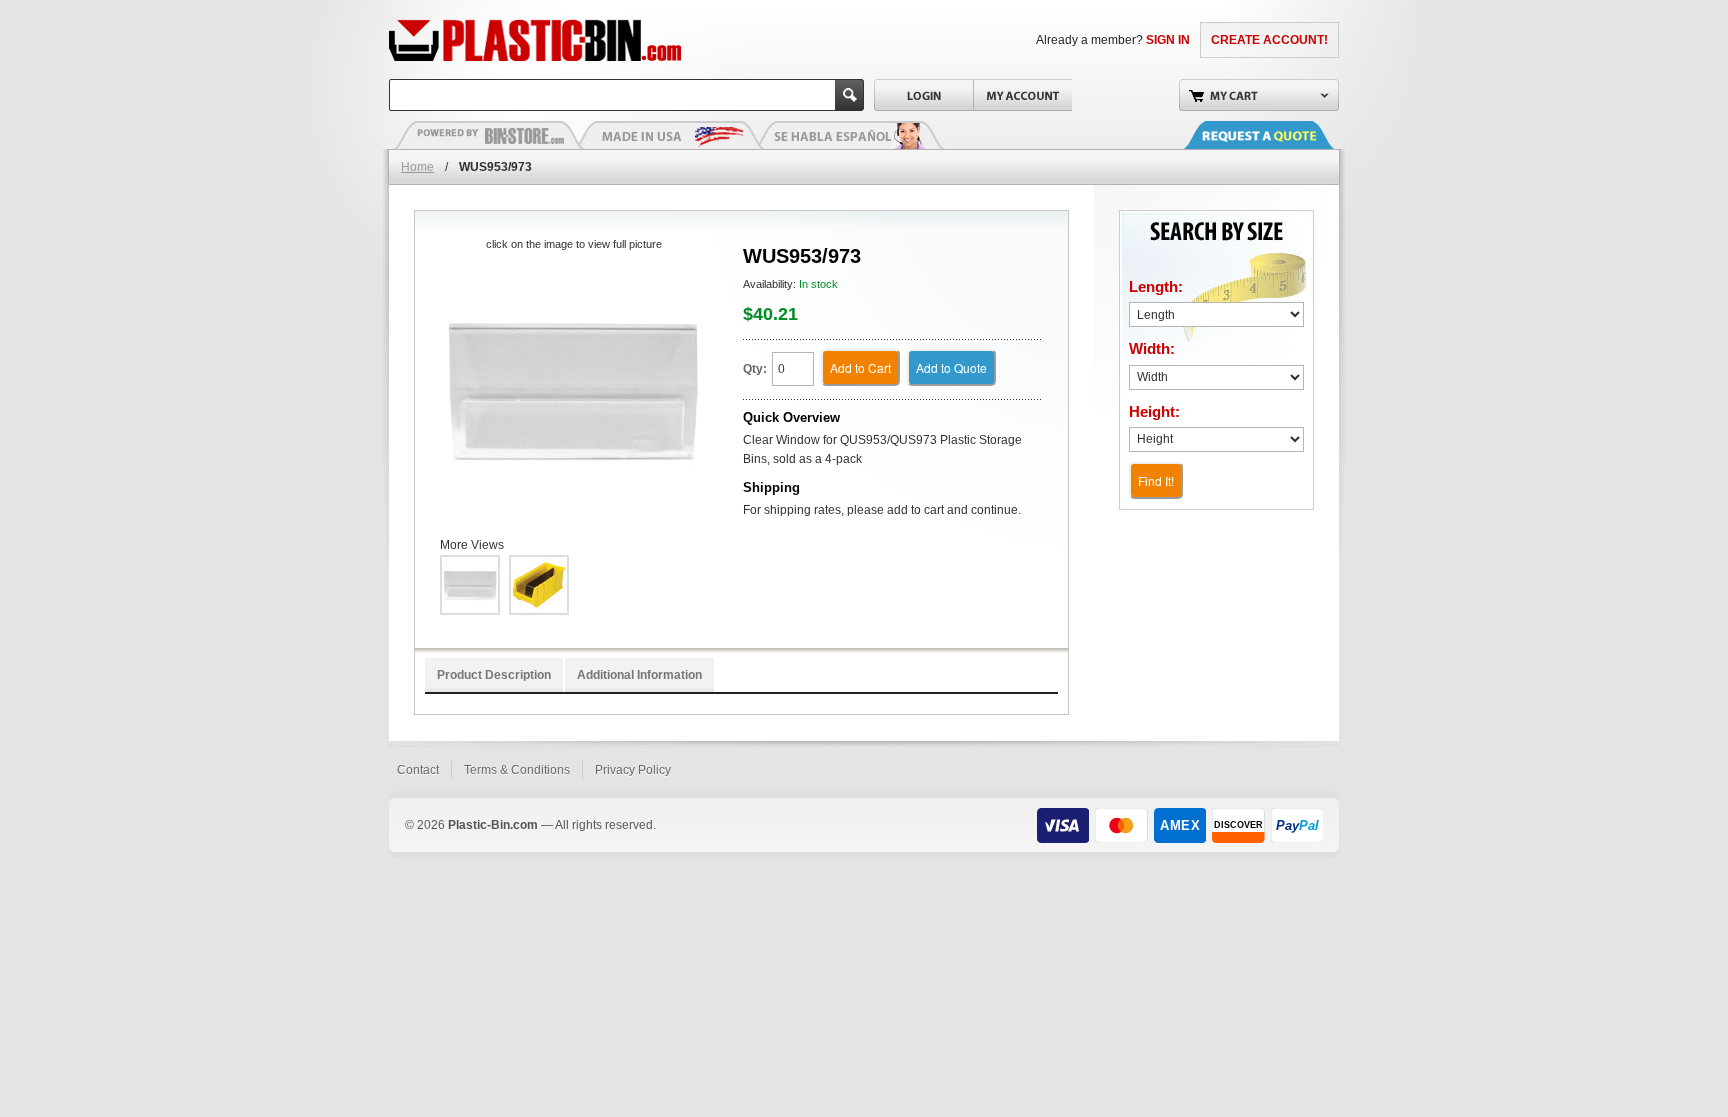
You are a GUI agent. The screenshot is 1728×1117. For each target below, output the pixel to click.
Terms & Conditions (517, 770)
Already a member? (1113, 40)
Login (923, 95)
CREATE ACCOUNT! (1269, 40)
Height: (1154, 411)
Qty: (755, 369)
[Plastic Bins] (535, 40)
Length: (1156, 286)
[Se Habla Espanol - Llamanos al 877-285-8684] (849, 135)
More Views (472, 545)
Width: (1152, 348)
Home (417, 167)
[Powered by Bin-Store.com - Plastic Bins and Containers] (489, 135)
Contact (418, 770)
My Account (1022, 95)
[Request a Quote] (1279, 135)
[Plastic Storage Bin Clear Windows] (573, 390)
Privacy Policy (633, 770)
